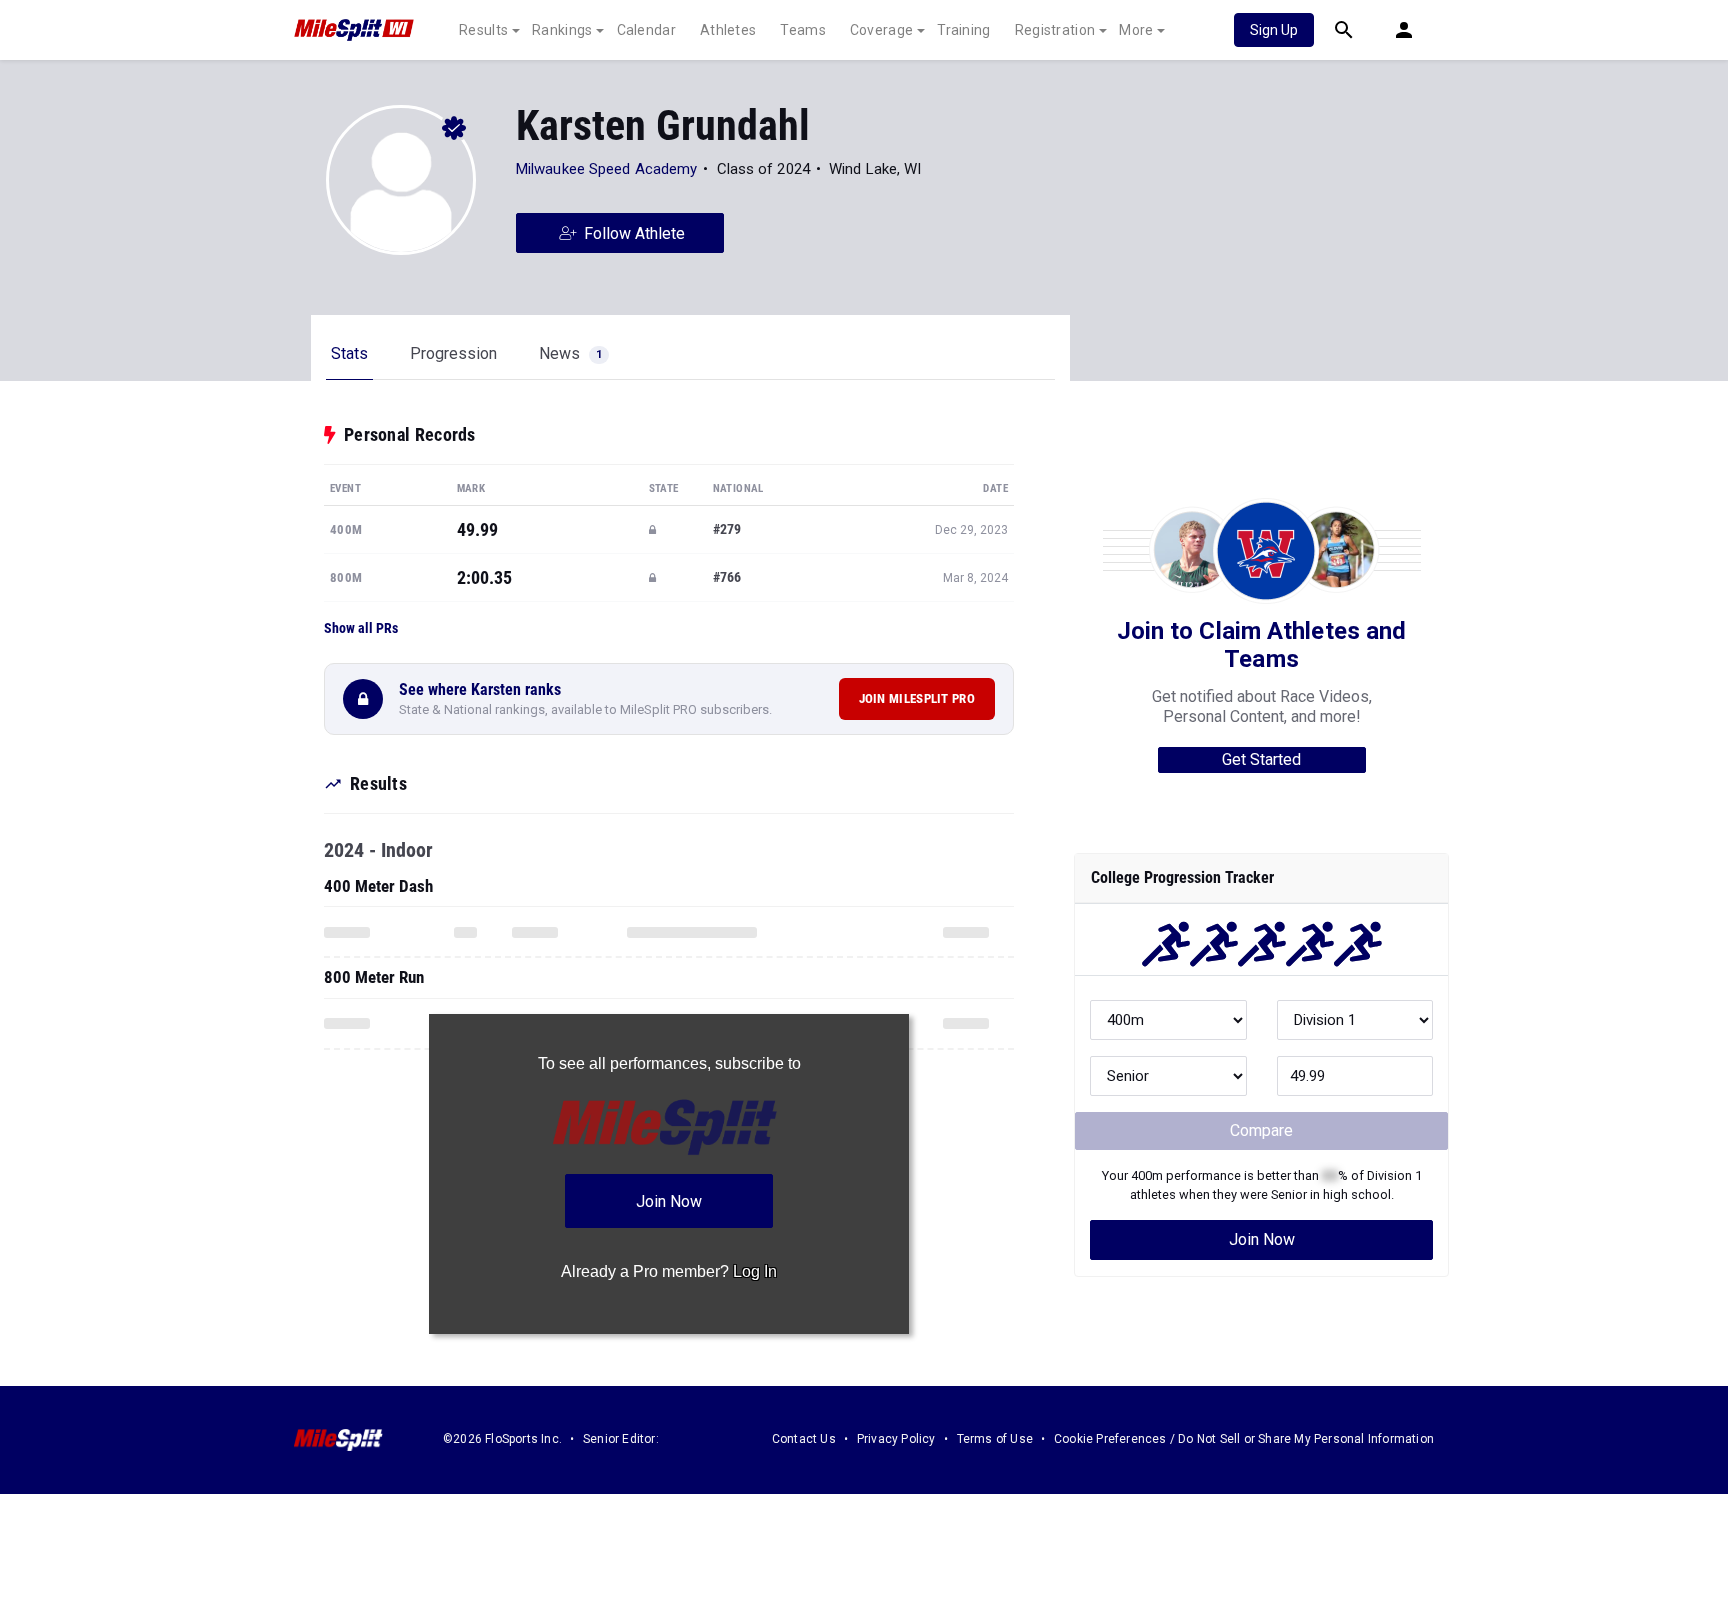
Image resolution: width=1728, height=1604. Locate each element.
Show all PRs (361, 628)
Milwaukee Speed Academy (606, 169)
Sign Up (1274, 30)
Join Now (1262, 1239)
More (1136, 30)
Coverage (881, 30)
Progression (453, 353)
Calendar (646, 30)
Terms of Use (995, 1439)
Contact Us (804, 1439)
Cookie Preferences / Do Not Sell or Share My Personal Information (1244, 1439)
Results (483, 30)
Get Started (1261, 759)
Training (963, 30)
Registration (1055, 30)
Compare (1261, 1130)
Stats (349, 353)
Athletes (728, 30)
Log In (755, 1271)
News (570, 353)
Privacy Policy (896, 1439)
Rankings (562, 30)
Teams (803, 30)
